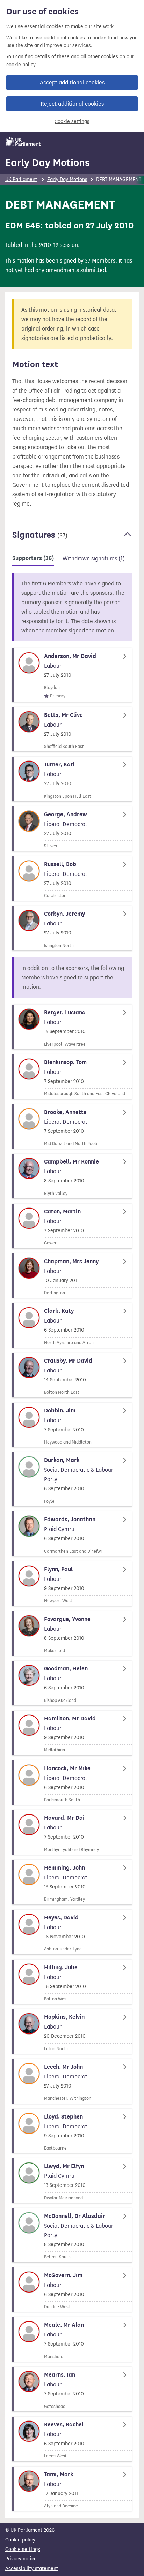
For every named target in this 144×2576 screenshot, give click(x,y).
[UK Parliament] (23, 142)
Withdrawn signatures (94, 558)
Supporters (33, 558)
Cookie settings (72, 122)
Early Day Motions (48, 162)
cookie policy (21, 65)
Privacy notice (21, 2559)
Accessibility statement (32, 2569)
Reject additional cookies (72, 104)
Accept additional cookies (72, 82)
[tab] (33, 559)
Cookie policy (20, 2540)
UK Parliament (21, 179)
